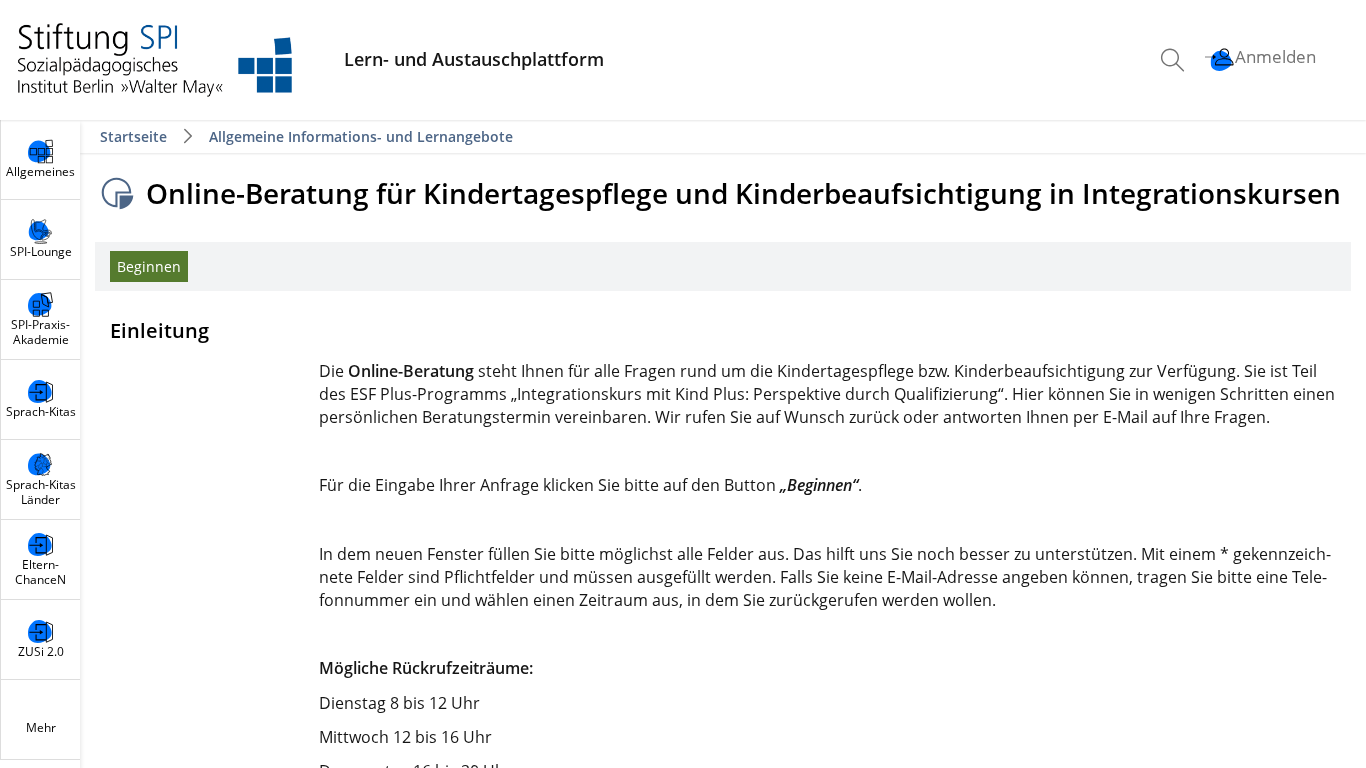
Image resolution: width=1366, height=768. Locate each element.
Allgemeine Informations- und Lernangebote (361, 136)
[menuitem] (1175, 60)
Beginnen (149, 266)
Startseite (135, 136)
